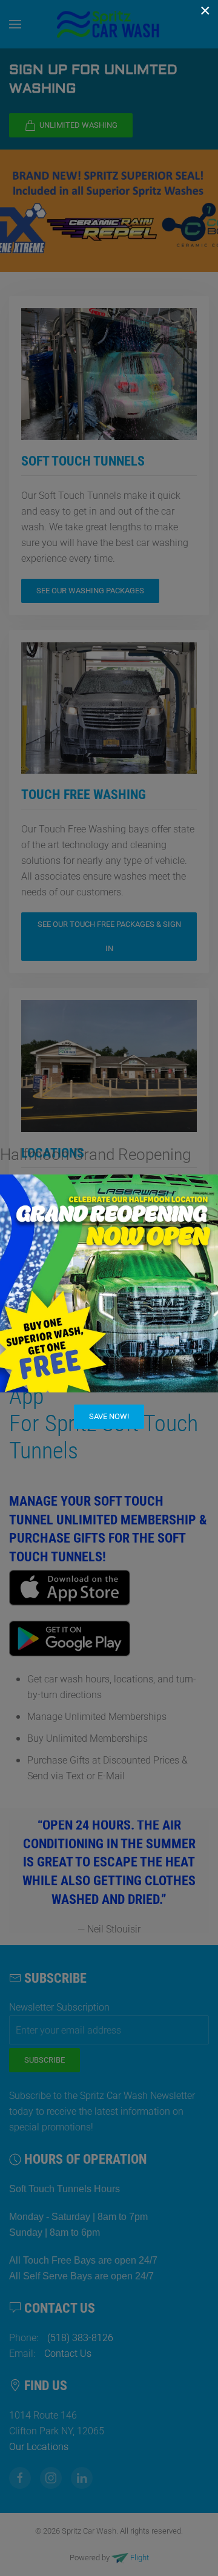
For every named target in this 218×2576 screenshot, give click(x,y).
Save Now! (109, 1416)
